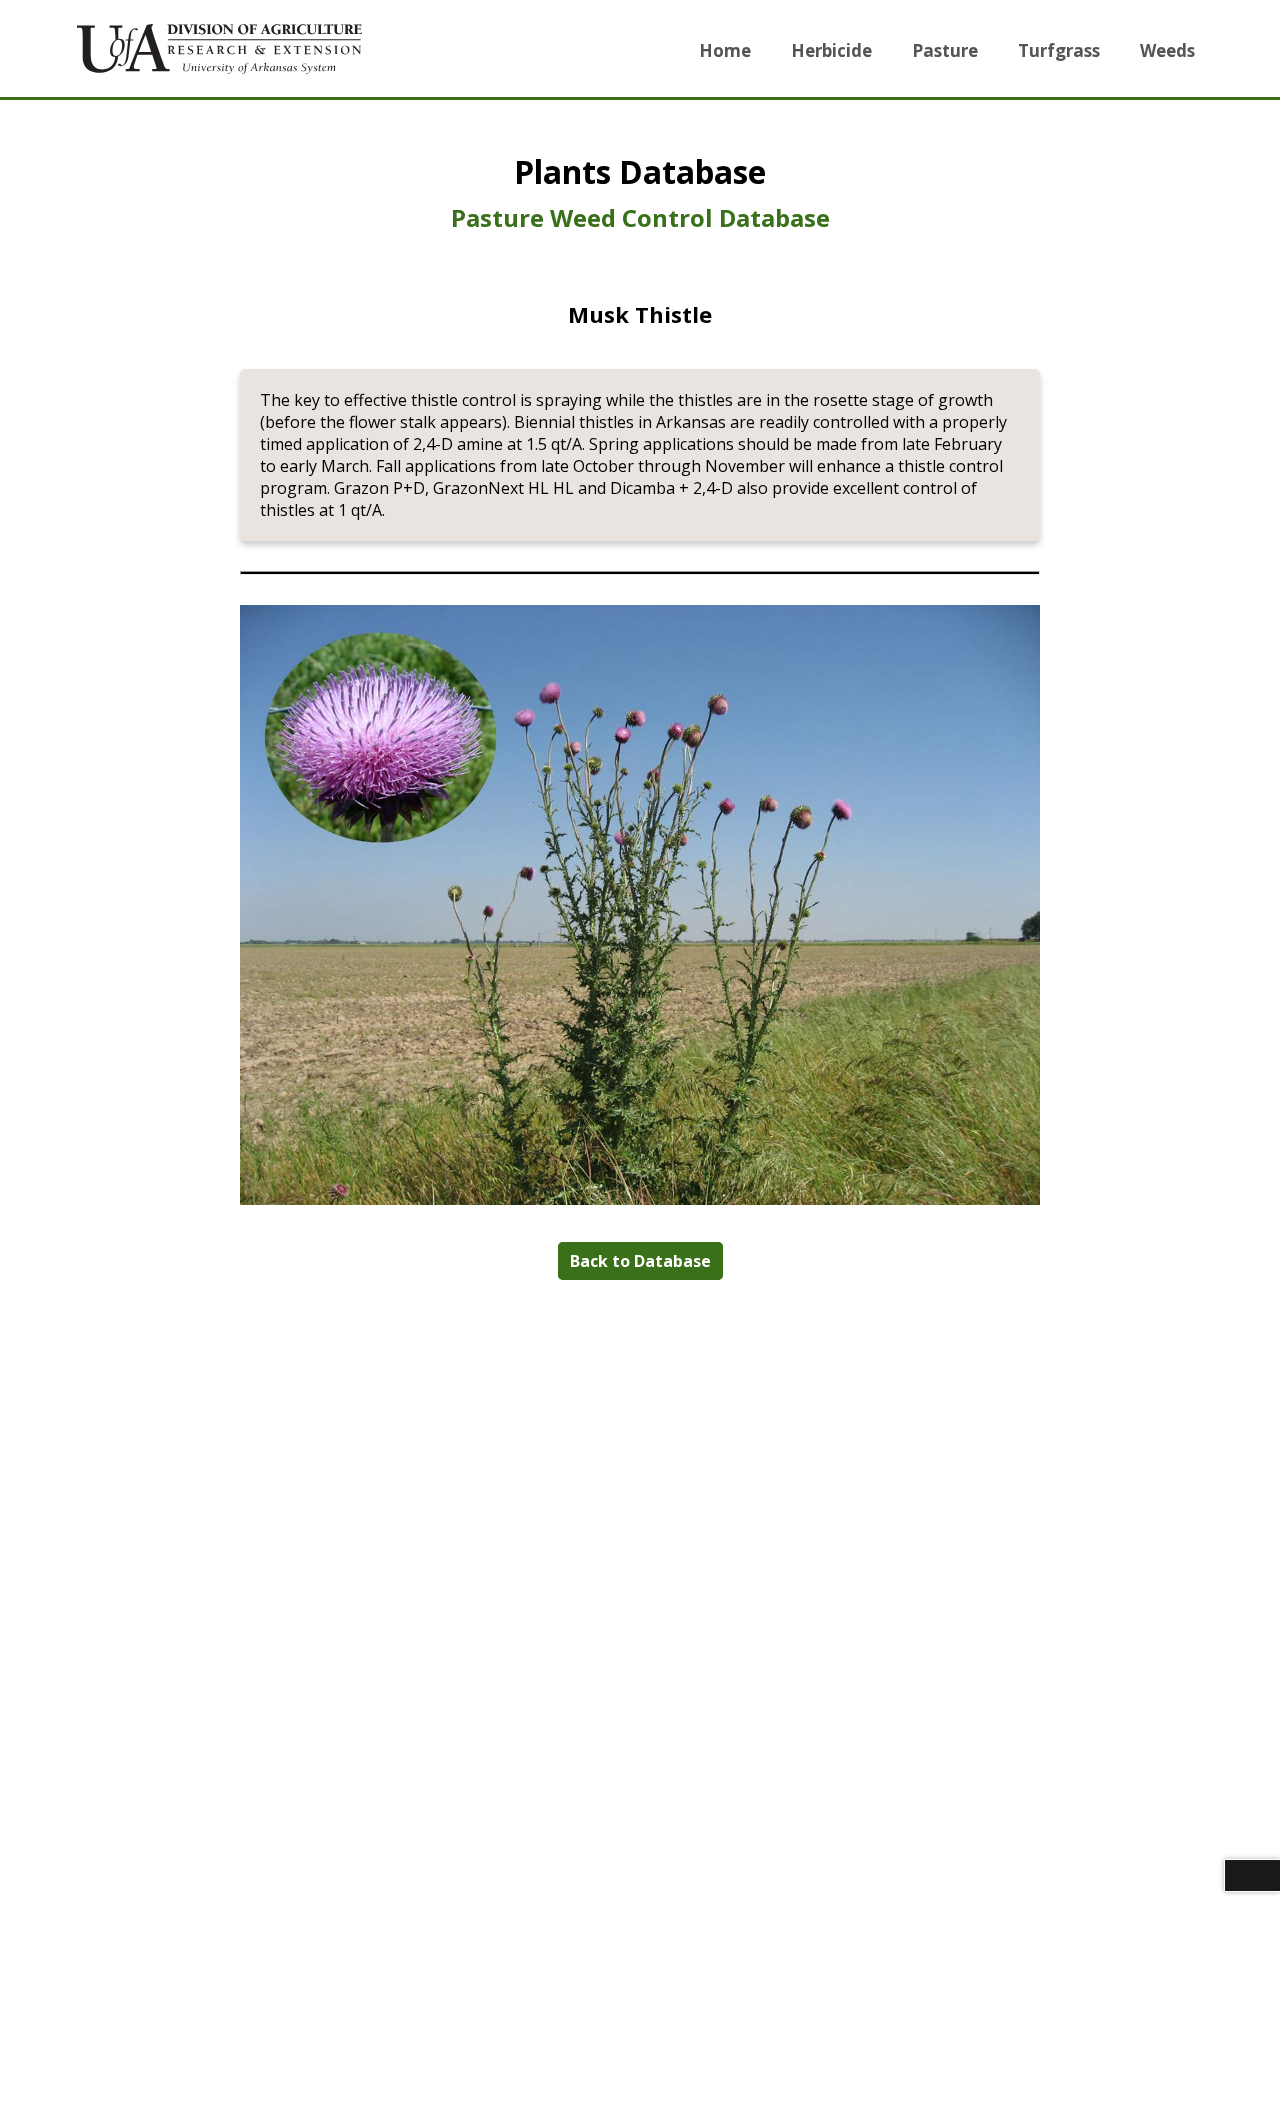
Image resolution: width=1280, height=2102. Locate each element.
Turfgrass (1059, 50)
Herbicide (831, 50)
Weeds (1167, 50)
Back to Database (640, 1261)
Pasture (945, 50)
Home (725, 50)
